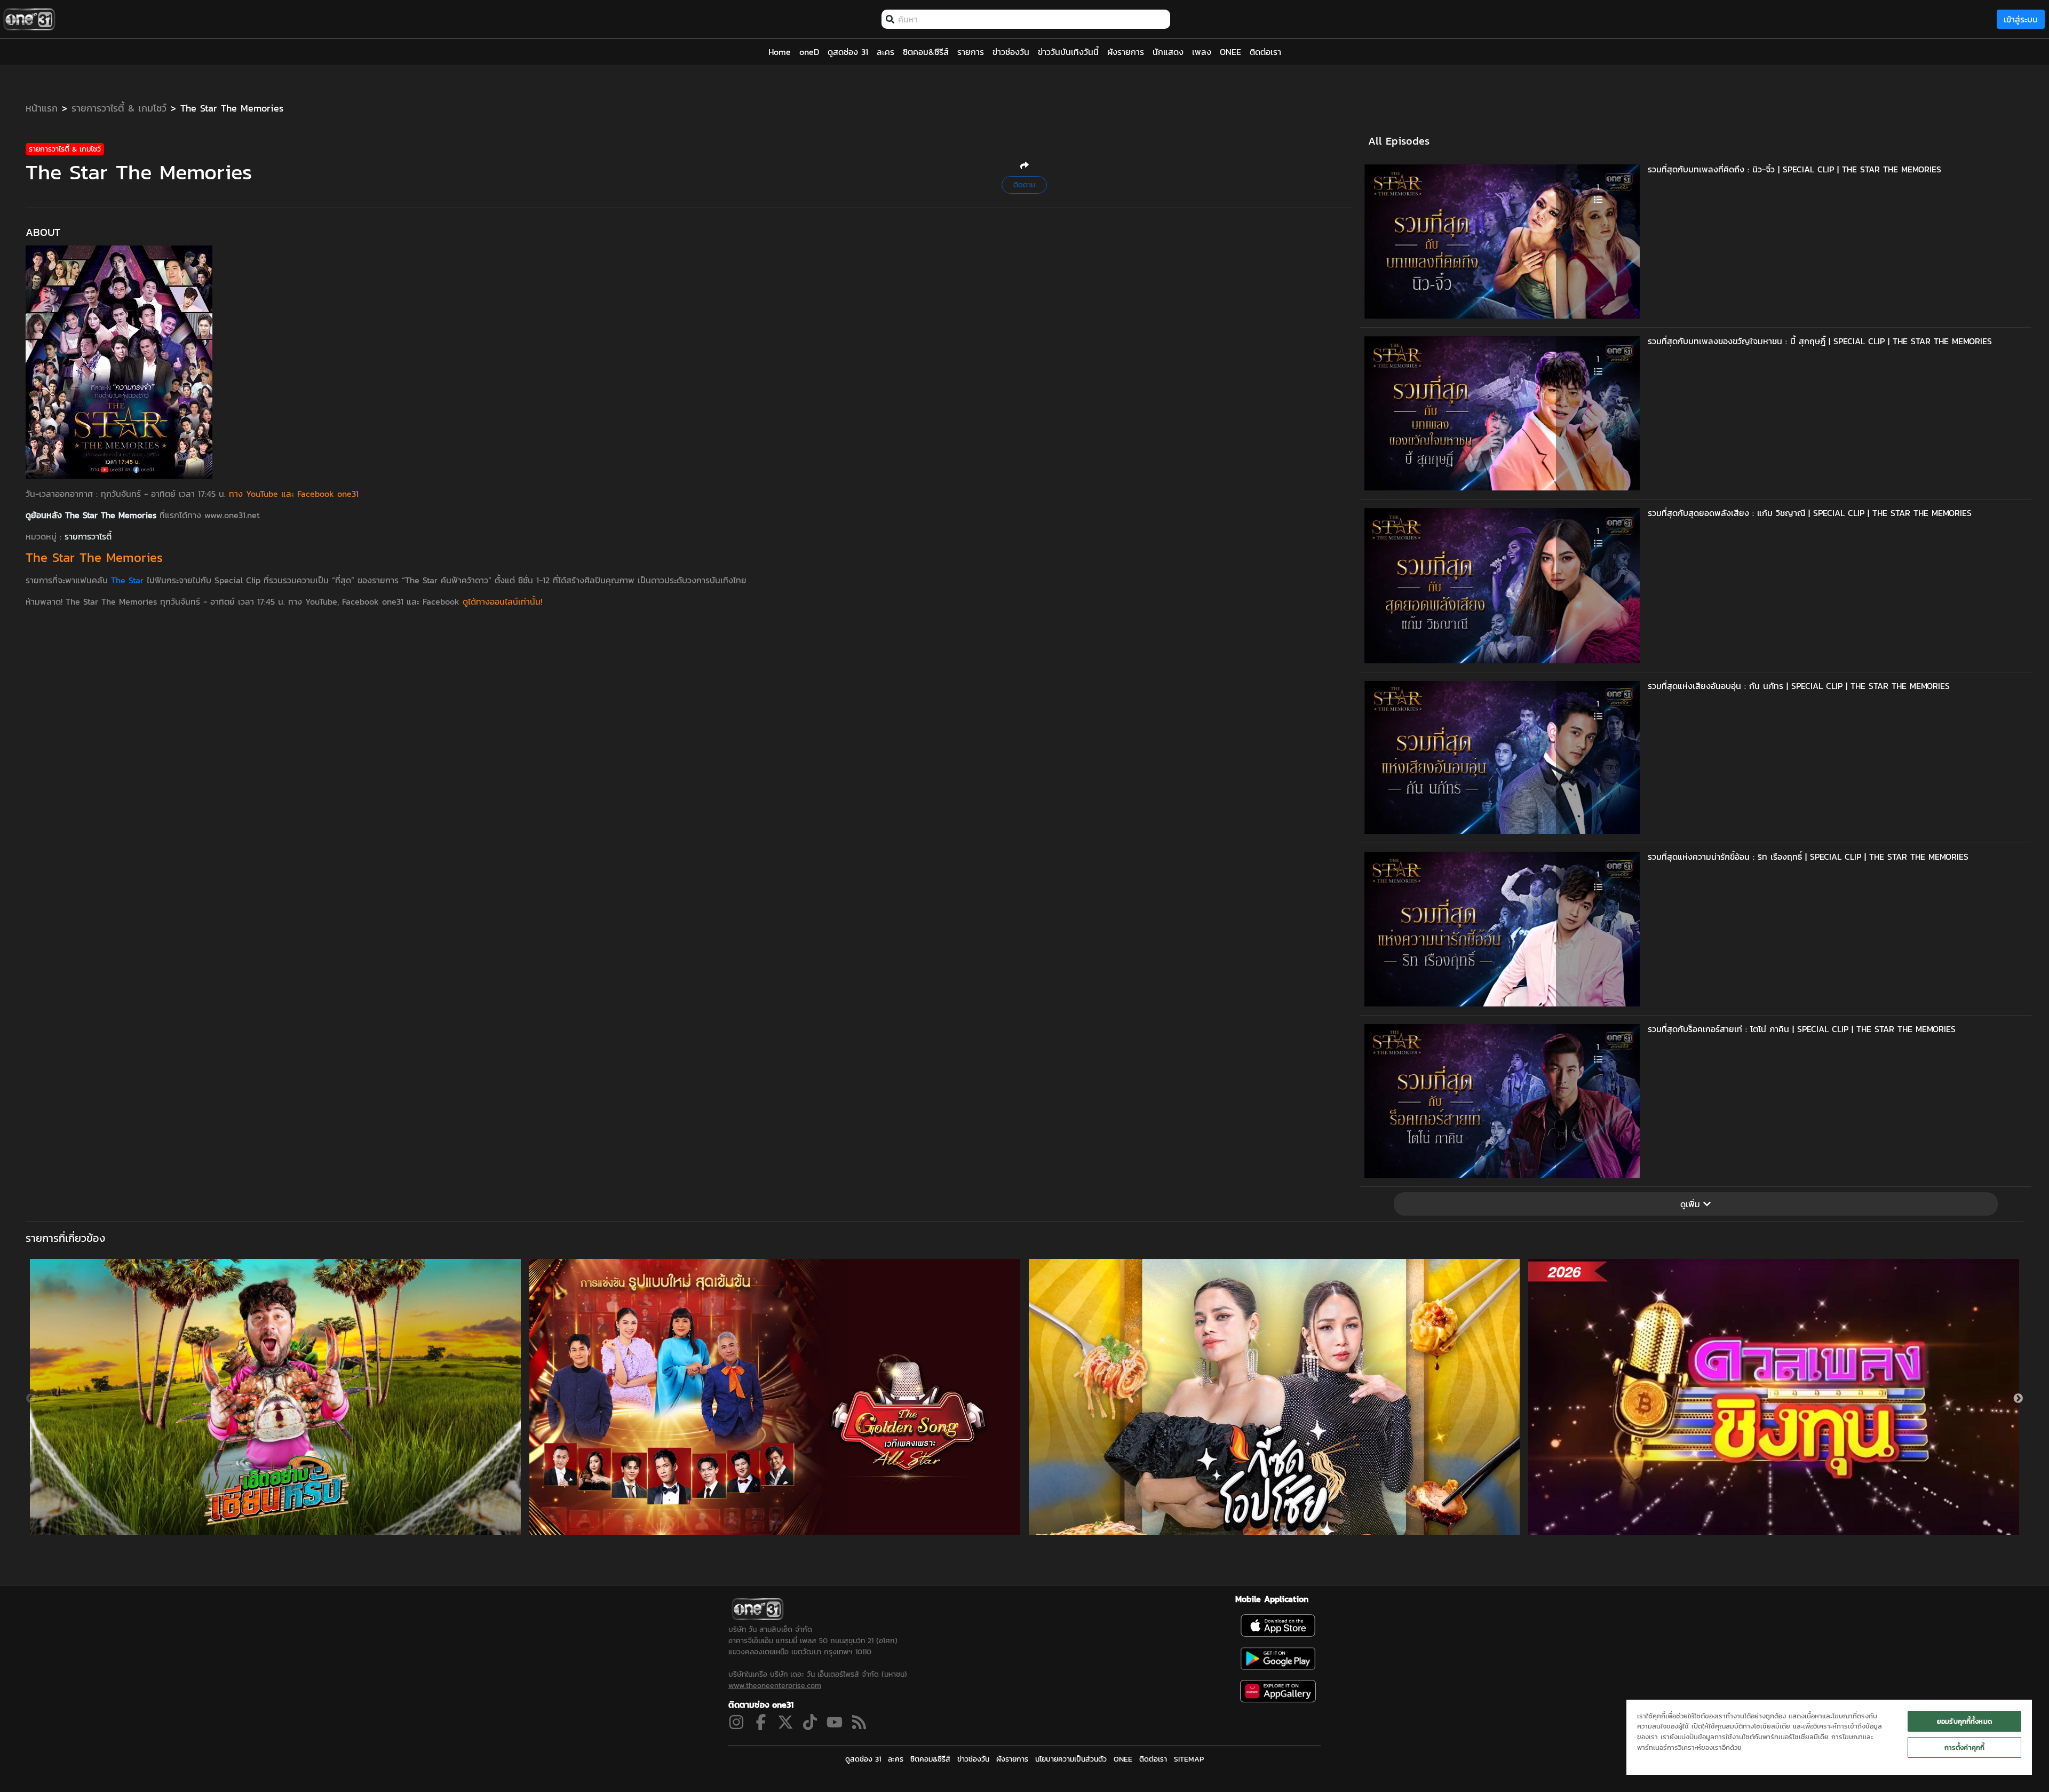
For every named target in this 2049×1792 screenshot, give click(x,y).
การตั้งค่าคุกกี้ (1964, 1747)
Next (2018, 1399)
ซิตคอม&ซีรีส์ (930, 1759)
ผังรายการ (1012, 1759)
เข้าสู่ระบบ (2021, 19)
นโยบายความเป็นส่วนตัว (1071, 1759)
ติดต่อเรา (1153, 1759)
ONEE (1123, 1759)
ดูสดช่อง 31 (863, 1759)
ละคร (896, 1759)
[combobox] (1031, 19)
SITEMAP (1189, 1759)
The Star (127, 580)
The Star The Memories (232, 108)
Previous (31, 1399)
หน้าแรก (42, 108)
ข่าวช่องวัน (973, 1759)
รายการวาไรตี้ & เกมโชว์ (119, 108)
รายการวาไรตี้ (88, 536)
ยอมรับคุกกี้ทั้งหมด (1964, 1721)
